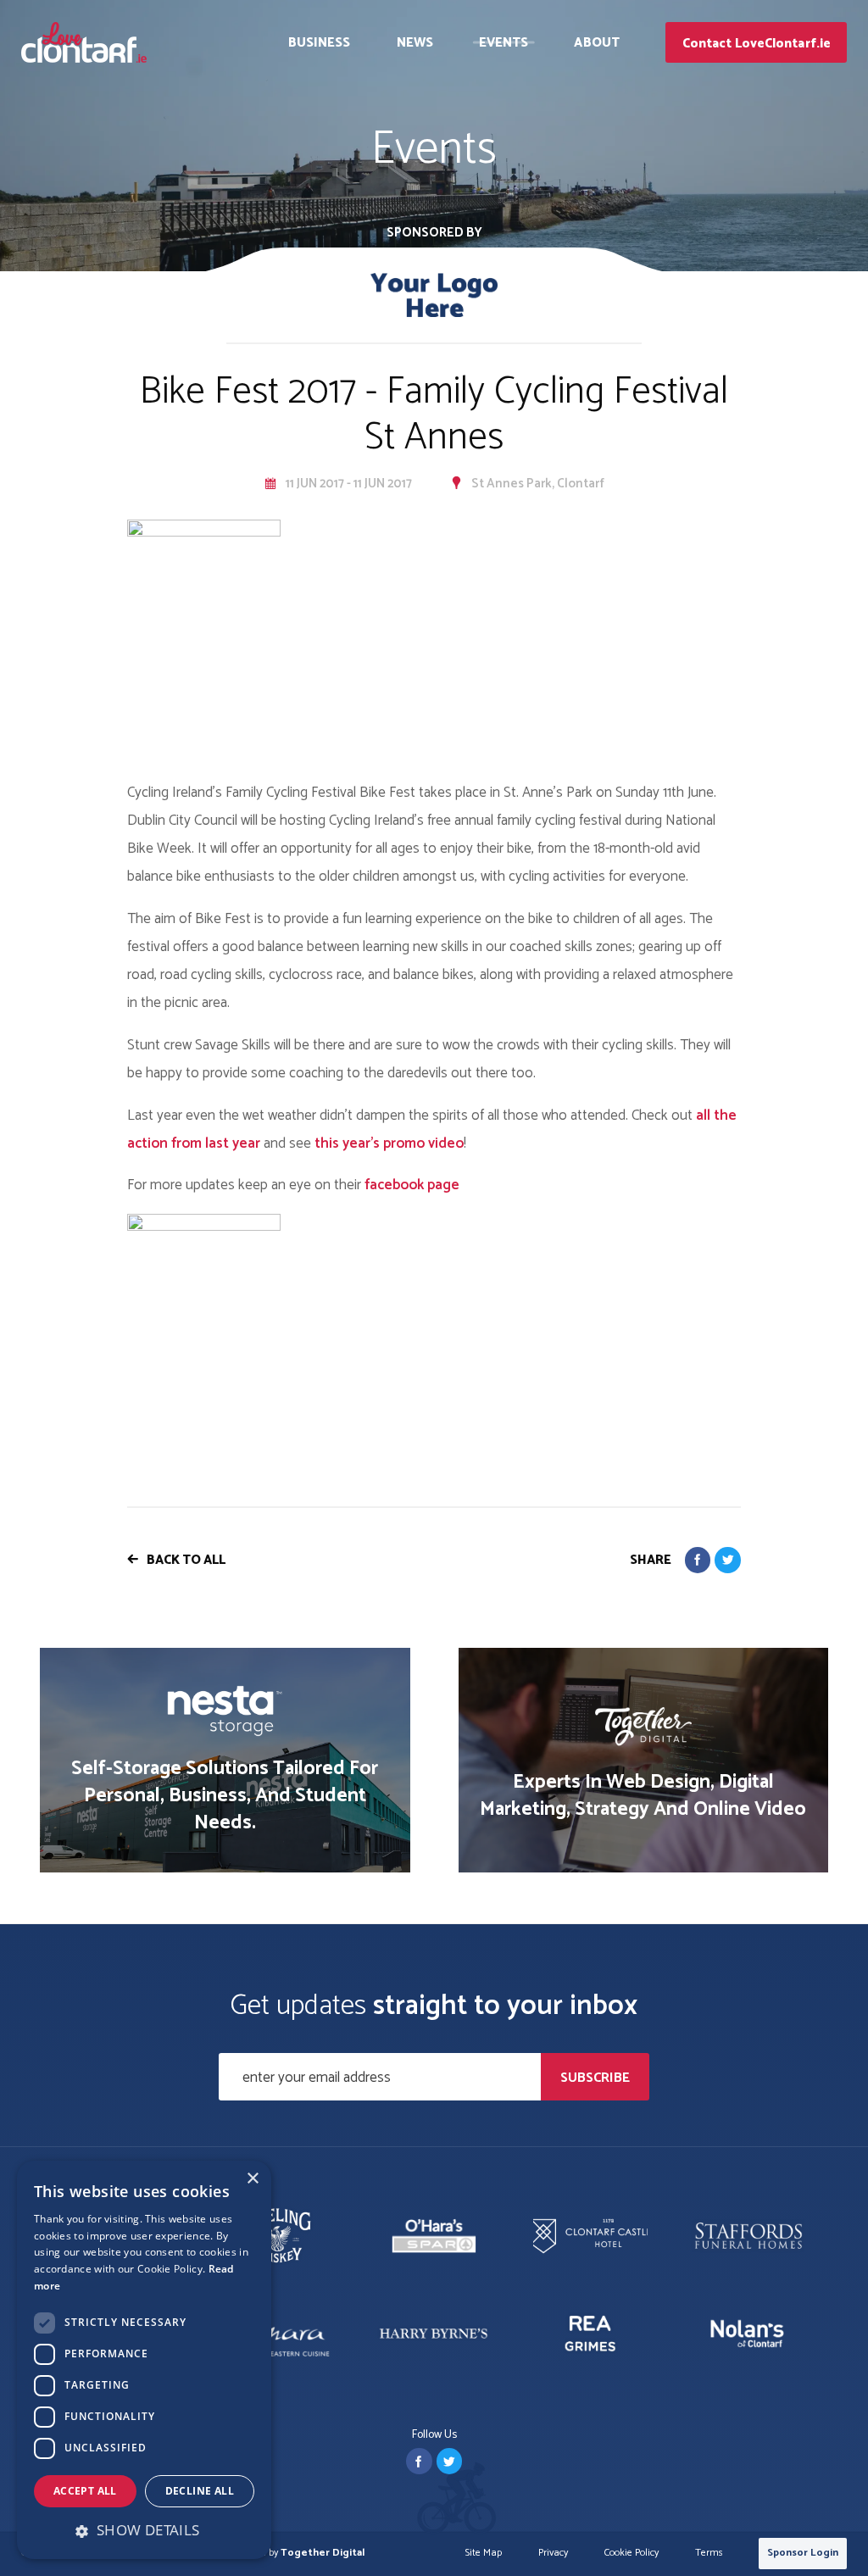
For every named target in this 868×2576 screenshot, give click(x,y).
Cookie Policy (632, 2554)
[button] (144, 2530)
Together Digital (323, 2553)
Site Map (484, 2554)
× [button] (252, 2179)
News (415, 43)
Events (504, 43)
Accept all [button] (85, 2491)
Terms (709, 2554)
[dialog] (144, 2360)
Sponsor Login (803, 2553)
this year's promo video (389, 1143)
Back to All (186, 1560)
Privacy (553, 2554)
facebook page (412, 1185)
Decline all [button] (200, 2491)
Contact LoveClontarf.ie (757, 44)
